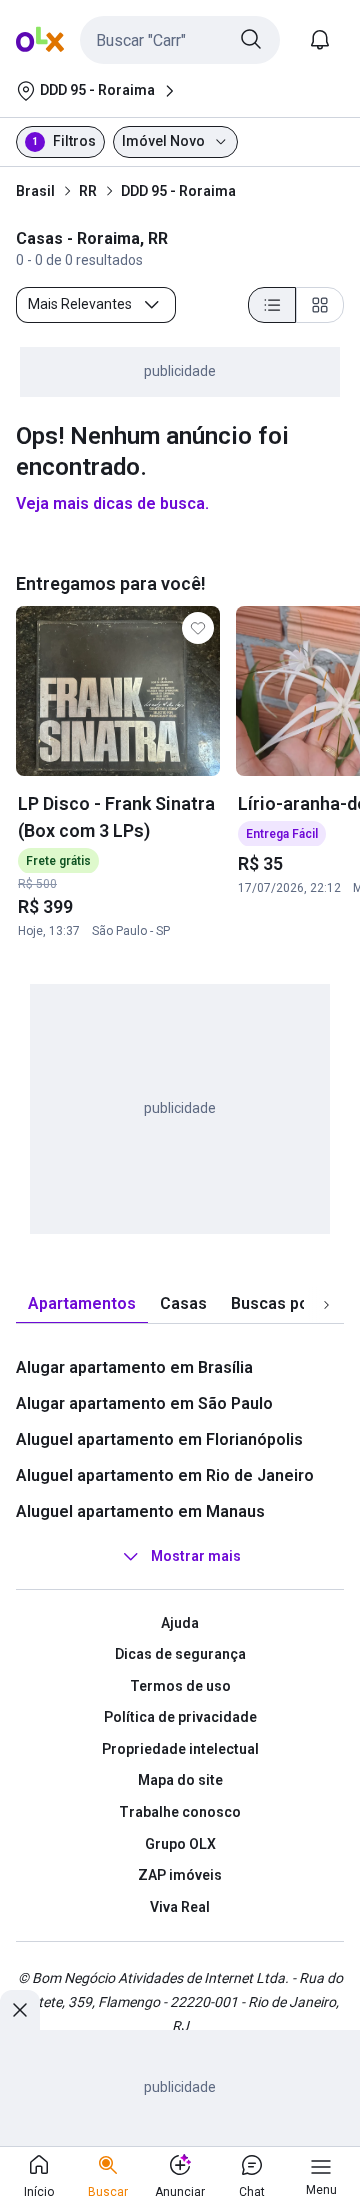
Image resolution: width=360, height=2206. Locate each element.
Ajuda (180, 1623)
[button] (180, 40)
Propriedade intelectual (180, 1749)
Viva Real (180, 1907)
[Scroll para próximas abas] (326, 1304)
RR (88, 191)
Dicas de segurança (180, 1654)
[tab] (82, 1304)
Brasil (35, 191)
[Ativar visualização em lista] (272, 305)
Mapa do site (180, 1780)
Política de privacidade (180, 1717)
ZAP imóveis (180, 1875)
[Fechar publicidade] (20, 2010)
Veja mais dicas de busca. (112, 503)
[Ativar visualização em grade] (320, 305)
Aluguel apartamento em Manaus (140, 1511)
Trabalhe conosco (180, 1812)
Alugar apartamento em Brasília (134, 1367)
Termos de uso (180, 1686)
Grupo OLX (180, 1844)
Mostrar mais (196, 1556)
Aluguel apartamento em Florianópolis (159, 1439)
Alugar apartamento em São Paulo (144, 1403)
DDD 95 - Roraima (178, 191)
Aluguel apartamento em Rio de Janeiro (165, 1475)
